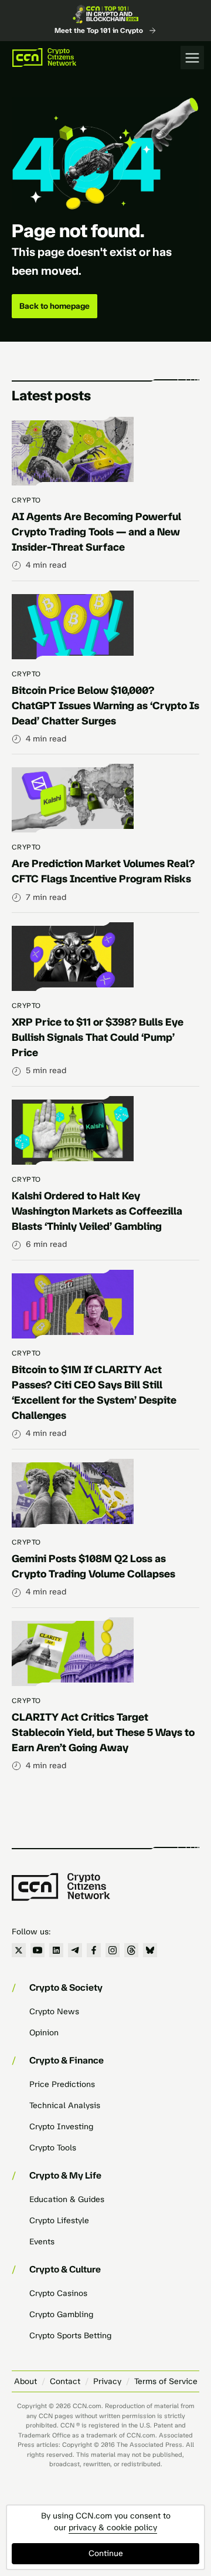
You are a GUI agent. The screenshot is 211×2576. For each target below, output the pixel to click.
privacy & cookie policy (113, 2528)
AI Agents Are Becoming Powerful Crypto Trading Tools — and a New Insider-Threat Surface (96, 532)
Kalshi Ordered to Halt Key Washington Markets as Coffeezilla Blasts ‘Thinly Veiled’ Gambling (97, 1211)
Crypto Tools (53, 2148)
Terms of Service (166, 2381)
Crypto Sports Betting (70, 2336)
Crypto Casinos (58, 2293)
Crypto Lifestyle (59, 2221)
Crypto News (54, 2012)
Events (42, 2242)
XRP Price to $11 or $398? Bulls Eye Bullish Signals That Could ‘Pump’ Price (98, 1037)
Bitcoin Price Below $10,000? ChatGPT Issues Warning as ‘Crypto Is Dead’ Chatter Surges (105, 706)
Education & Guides (67, 2199)
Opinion (44, 2033)
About (25, 2381)
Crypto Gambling (61, 2314)
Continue (106, 2553)
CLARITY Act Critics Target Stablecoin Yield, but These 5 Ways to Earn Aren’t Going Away (103, 1732)
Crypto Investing (61, 2127)
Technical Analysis (65, 2105)
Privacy (107, 2381)
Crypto (26, 500)
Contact (65, 2381)
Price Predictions (62, 2084)
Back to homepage (55, 306)
